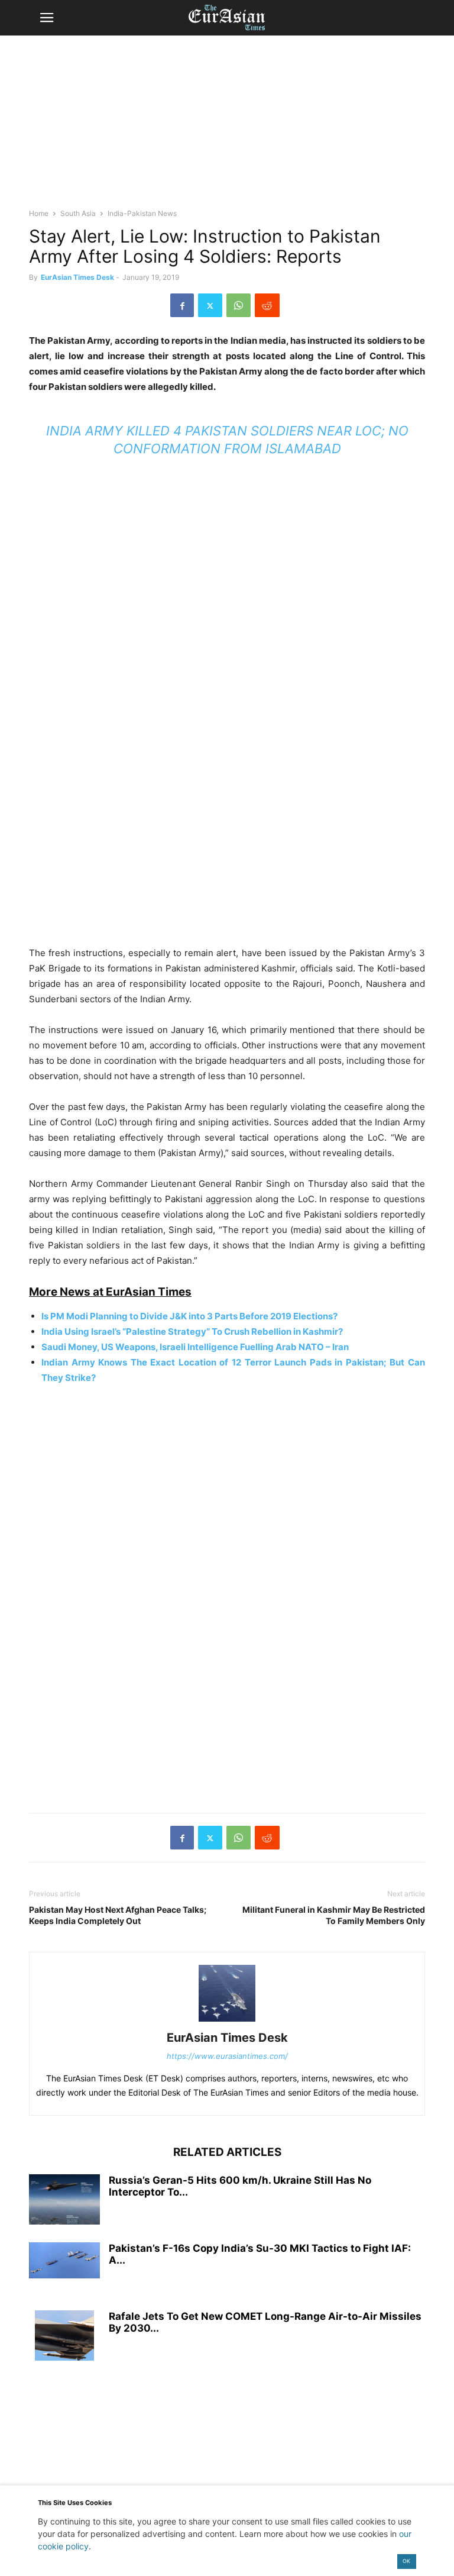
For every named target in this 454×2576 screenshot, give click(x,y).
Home (39, 213)
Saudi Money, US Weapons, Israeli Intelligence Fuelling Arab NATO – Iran (195, 1347)
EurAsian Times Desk (77, 277)
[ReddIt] (267, 305)
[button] (47, 18)
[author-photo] (227, 2021)
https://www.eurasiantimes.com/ (227, 2056)
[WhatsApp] (239, 305)
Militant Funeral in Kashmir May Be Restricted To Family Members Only (334, 1915)
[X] (210, 305)
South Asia (78, 213)
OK (406, 2561)
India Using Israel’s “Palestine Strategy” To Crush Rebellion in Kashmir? (192, 1331)
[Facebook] (182, 305)
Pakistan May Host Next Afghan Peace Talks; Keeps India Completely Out (118, 1915)
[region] (227, 127)
